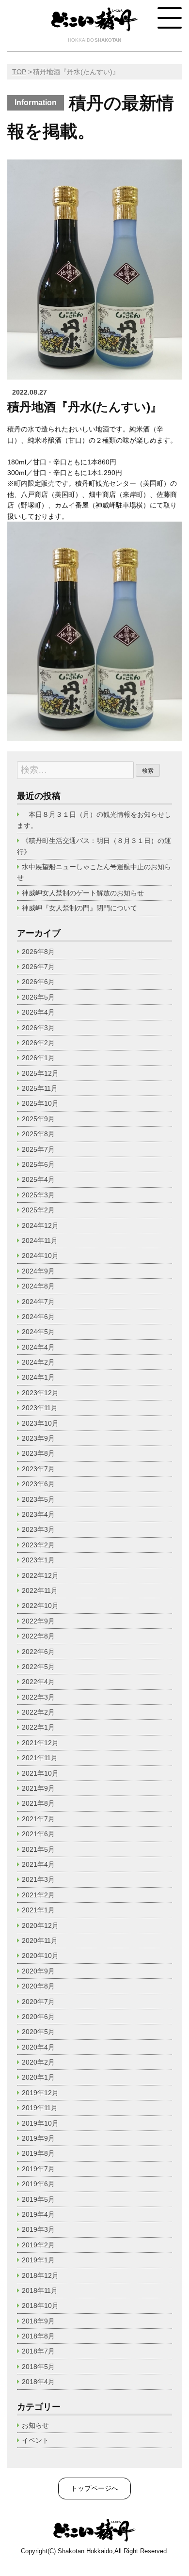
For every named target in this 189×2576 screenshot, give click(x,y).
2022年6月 (38, 1652)
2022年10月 (40, 1606)
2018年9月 (38, 2321)
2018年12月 (40, 2275)
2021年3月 (38, 1879)
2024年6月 (38, 1317)
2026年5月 (38, 997)
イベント (35, 2440)
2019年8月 (38, 2153)
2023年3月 (38, 1529)
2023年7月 (38, 1469)
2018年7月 (38, 2351)
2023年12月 (40, 1393)
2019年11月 (40, 2108)
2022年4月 (38, 1682)
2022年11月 (40, 1590)
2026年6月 (38, 982)
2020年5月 (38, 2032)
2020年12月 (40, 1925)
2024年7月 (38, 1302)
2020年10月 (40, 1956)
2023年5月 (38, 1499)
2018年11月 (40, 2290)
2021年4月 (38, 1864)
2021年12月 (40, 1743)
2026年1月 (38, 1058)
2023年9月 (38, 1438)
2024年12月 (40, 1225)
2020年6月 (38, 2017)
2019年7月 (38, 2169)
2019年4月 (38, 2214)
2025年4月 (38, 1179)
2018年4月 (38, 2382)
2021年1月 (38, 1910)
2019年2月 (38, 2245)
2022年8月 (38, 1636)
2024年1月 (38, 1377)
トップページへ (94, 2488)
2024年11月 (40, 1240)
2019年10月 (40, 2123)
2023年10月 (40, 1423)
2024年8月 (38, 1286)
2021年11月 (40, 1758)
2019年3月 (38, 2229)
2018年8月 (38, 2336)
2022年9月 (38, 1621)
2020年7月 (38, 2002)
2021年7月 (38, 1819)
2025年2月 (38, 1210)
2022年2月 (38, 1712)
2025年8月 (38, 1134)
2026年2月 (38, 1043)
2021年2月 (38, 1895)
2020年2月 (38, 2062)
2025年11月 (40, 1088)
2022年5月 (38, 1667)
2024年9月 (38, 1271)
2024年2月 (38, 1362)
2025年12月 (40, 1073)
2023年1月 (38, 1560)
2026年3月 (38, 1028)
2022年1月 (38, 1727)
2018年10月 (40, 2306)
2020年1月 (38, 2077)
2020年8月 (38, 1986)
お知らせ (35, 2425)
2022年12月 (40, 1575)
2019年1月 (38, 2260)
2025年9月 (38, 1119)
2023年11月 (40, 1408)
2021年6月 (38, 1834)
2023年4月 (38, 1514)
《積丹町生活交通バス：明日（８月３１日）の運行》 (94, 846)
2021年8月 (38, 1803)
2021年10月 (40, 1773)
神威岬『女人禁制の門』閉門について (79, 908)
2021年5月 (38, 1849)
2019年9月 (38, 2138)
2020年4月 (38, 2047)
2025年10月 (40, 1103)
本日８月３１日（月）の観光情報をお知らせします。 (94, 820)
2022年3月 (38, 1697)
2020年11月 (40, 1940)
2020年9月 (38, 1971)
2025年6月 (38, 1164)
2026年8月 (38, 952)
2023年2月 (38, 1545)
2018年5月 (38, 2367)
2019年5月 (38, 2199)
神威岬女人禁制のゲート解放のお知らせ (83, 893)
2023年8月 (38, 1453)
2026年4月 (38, 1012)
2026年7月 (38, 967)
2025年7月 (38, 1149)
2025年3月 (38, 1195)
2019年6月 (38, 2184)
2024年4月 (38, 1347)
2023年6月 (38, 1484)
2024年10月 (40, 1256)
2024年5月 (38, 1332)
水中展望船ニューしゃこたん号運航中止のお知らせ (94, 872)
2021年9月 (38, 1788)
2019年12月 (40, 2093)
